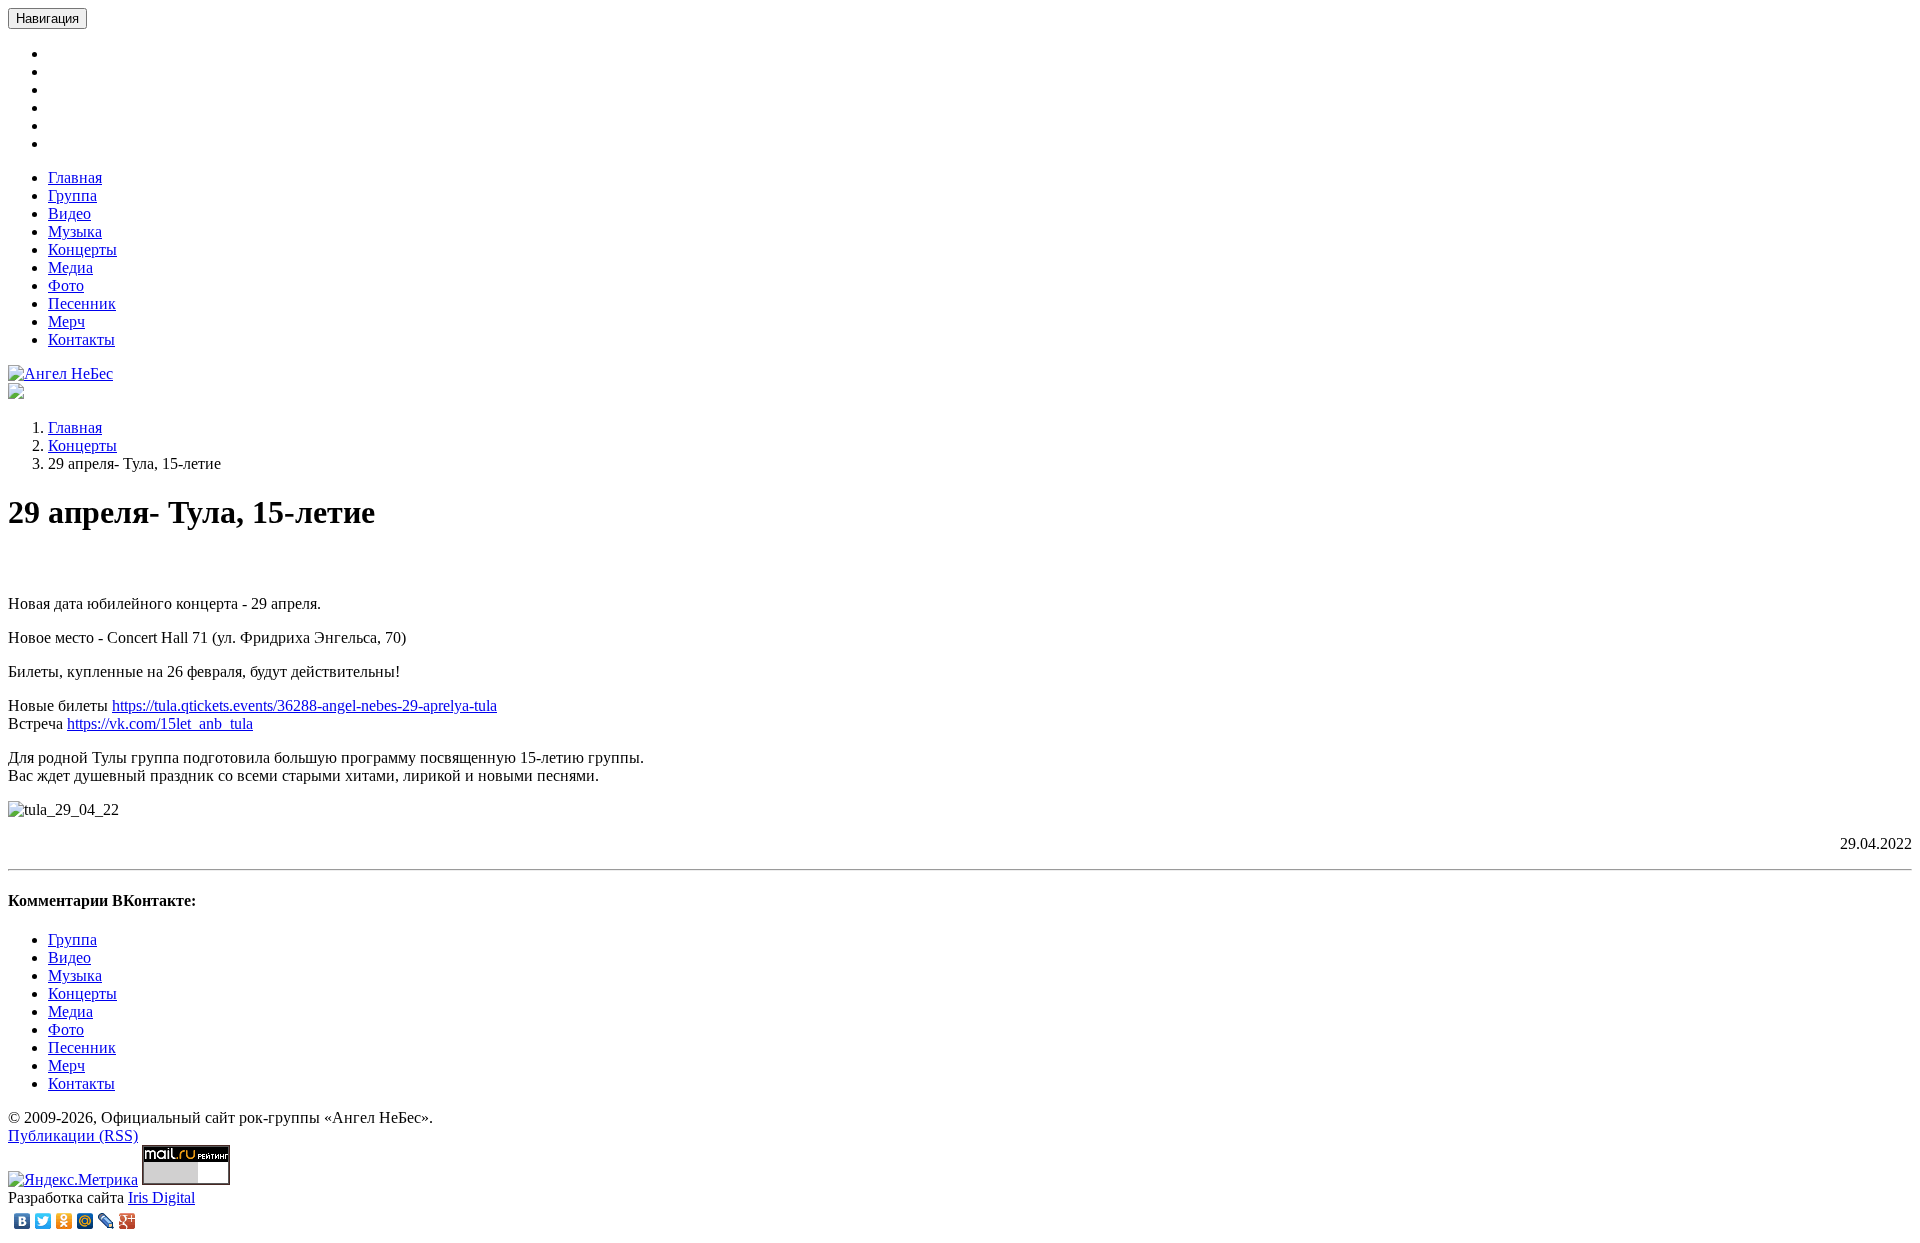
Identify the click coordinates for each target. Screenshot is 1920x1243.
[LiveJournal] (106, 1221)
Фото (66, 285)
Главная (75, 177)
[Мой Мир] (85, 1221)
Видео (69, 213)
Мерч (66, 321)
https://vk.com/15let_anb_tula (160, 723)
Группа (72, 195)
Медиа (70, 267)
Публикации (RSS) (73, 1135)
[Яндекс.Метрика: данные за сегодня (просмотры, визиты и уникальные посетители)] (73, 1180)
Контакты (81, 339)
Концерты (82, 249)
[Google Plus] (127, 1221)
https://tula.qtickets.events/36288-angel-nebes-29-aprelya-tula (304, 705)
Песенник (82, 303)
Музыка (75, 231)
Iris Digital (161, 1197)
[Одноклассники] (64, 1221)
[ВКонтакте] (22, 1221)
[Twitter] (43, 1221)
